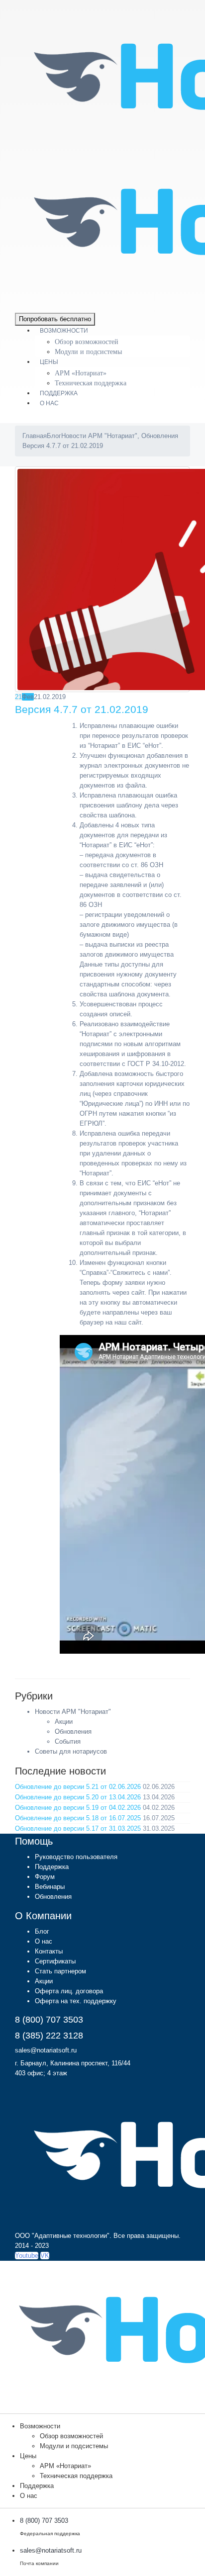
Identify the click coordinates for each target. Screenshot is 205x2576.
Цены (49, 362)
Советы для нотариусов (71, 1751)
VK (45, 2256)
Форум (45, 1877)
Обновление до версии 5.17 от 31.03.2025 (78, 1828)
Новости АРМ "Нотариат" (73, 1712)
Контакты (49, 1951)
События (68, 1741)
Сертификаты (55, 1961)
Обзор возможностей (87, 342)
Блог (42, 1931)
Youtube (27, 2256)
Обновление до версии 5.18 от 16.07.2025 (78, 1818)
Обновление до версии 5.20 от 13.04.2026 (78, 1797)
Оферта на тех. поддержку (76, 2001)
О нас (49, 403)
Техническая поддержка (91, 383)
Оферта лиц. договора (69, 1991)
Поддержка (59, 393)
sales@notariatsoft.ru (46, 2050)
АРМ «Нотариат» (81, 373)
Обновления (73, 1732)
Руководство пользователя (76, 1857)
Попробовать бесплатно (55, 319)
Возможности (64, 331)
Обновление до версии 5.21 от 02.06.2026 (78, 1787)
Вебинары (50, 1887)
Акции (64, 1722)
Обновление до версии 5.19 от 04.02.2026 (78, 1808)
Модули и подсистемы (88, 352)
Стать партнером (60, 1971)
